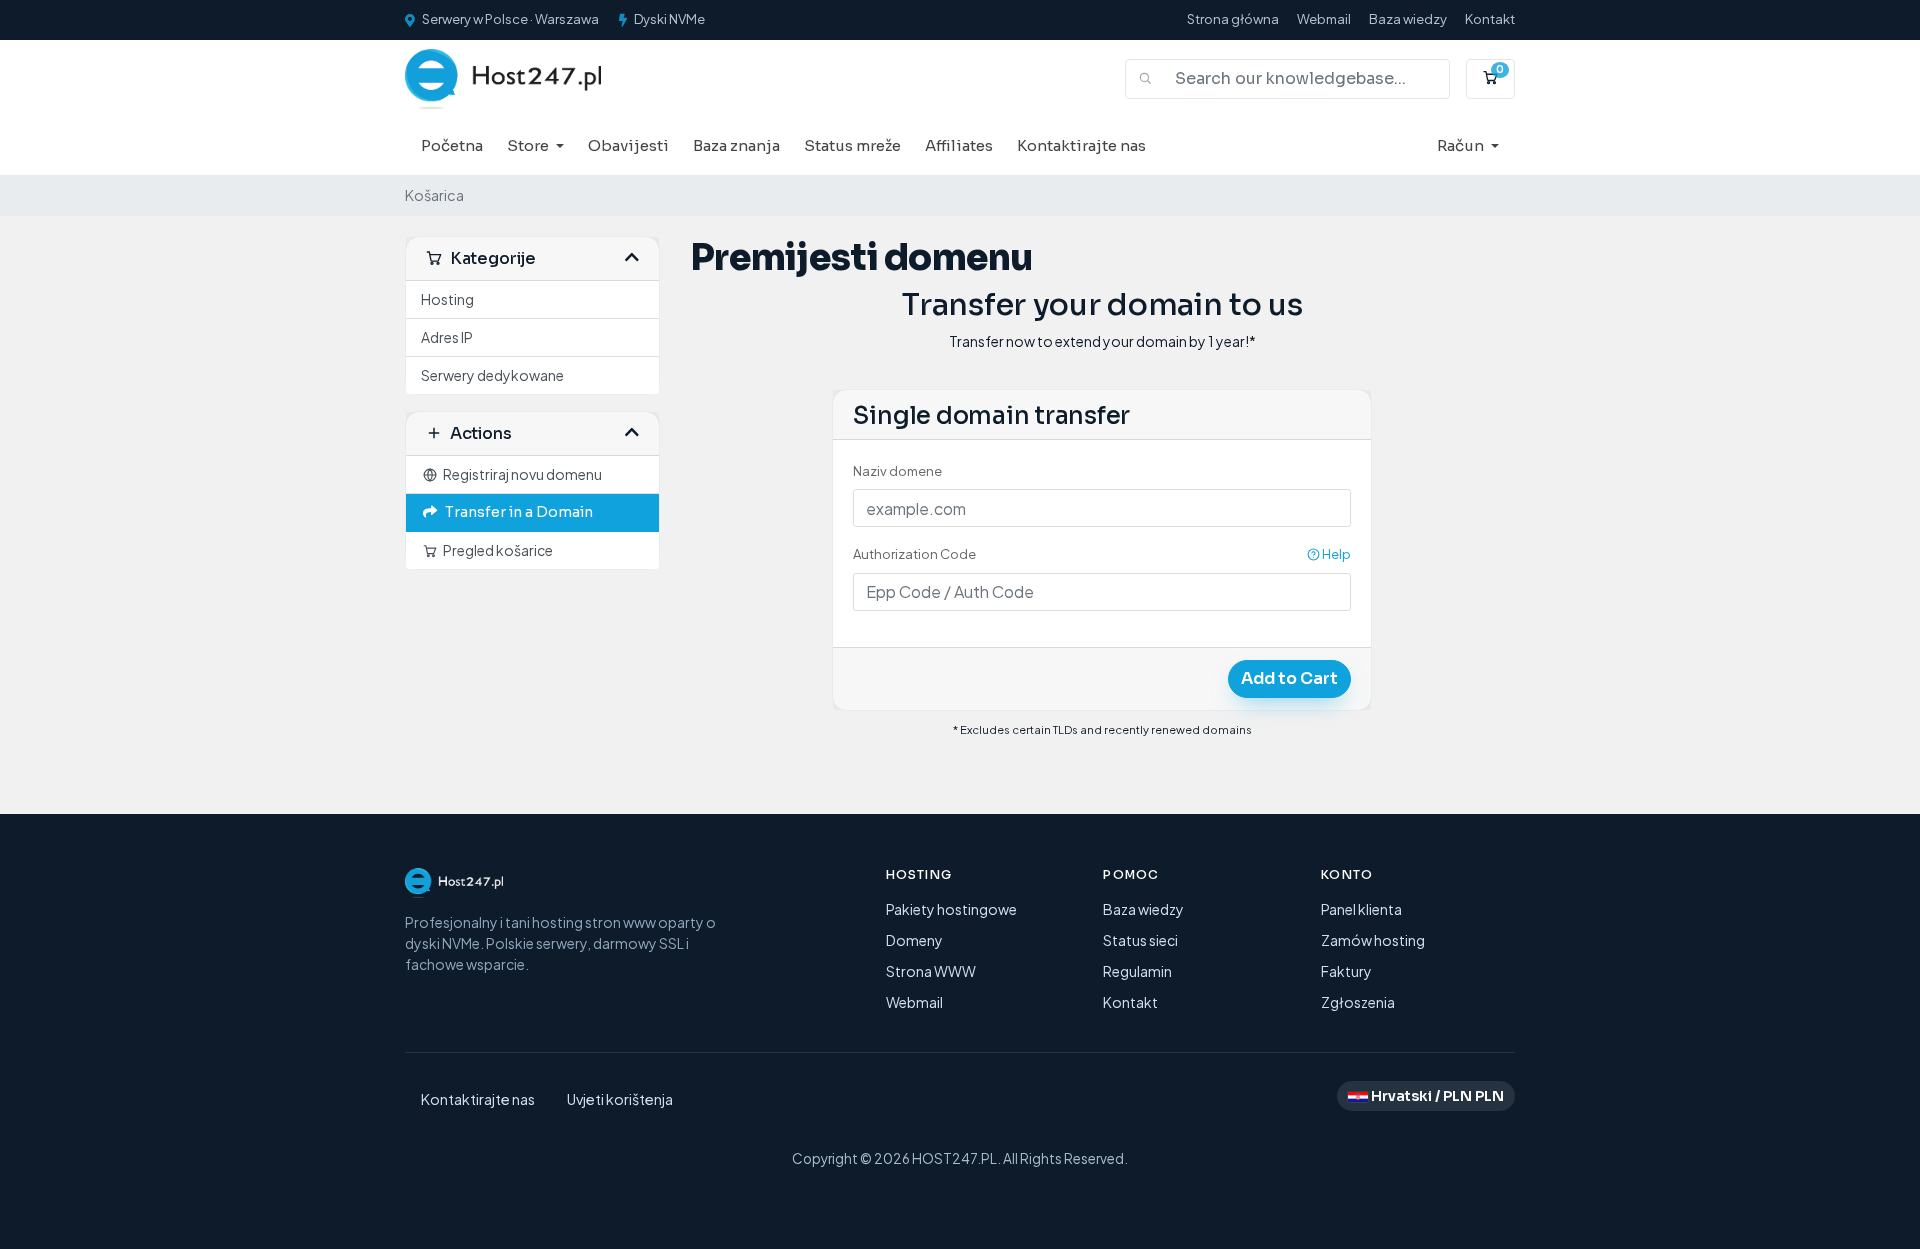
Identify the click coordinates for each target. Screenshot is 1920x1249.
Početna (452, 145)
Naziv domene (897, 471)
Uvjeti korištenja (620, 1099)
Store (529, 145)
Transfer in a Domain (516, 512)
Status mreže (852, 145)
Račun (1462, 145)
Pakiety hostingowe (951, 909)
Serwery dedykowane (492, 375)
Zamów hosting (1373, 940)
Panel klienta (1361, 909)
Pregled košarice (496, 550)
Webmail (1324, 19)
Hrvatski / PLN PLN (1436, 1096)
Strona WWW (931, 971)
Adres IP (447, 337)
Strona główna (1233, 19)
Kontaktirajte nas (1081, 145)
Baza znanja (736, 145)
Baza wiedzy (1408, 19)
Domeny (914, 940)
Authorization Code (1102, 554)
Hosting (447, 299)
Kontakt (1490, 19)
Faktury (1346, 971)
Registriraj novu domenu (520, 474)
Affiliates (959, 145)
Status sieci (1140, 940)
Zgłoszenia (1358, 1002)
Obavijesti (628, 145)
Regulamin (1137, 971)
